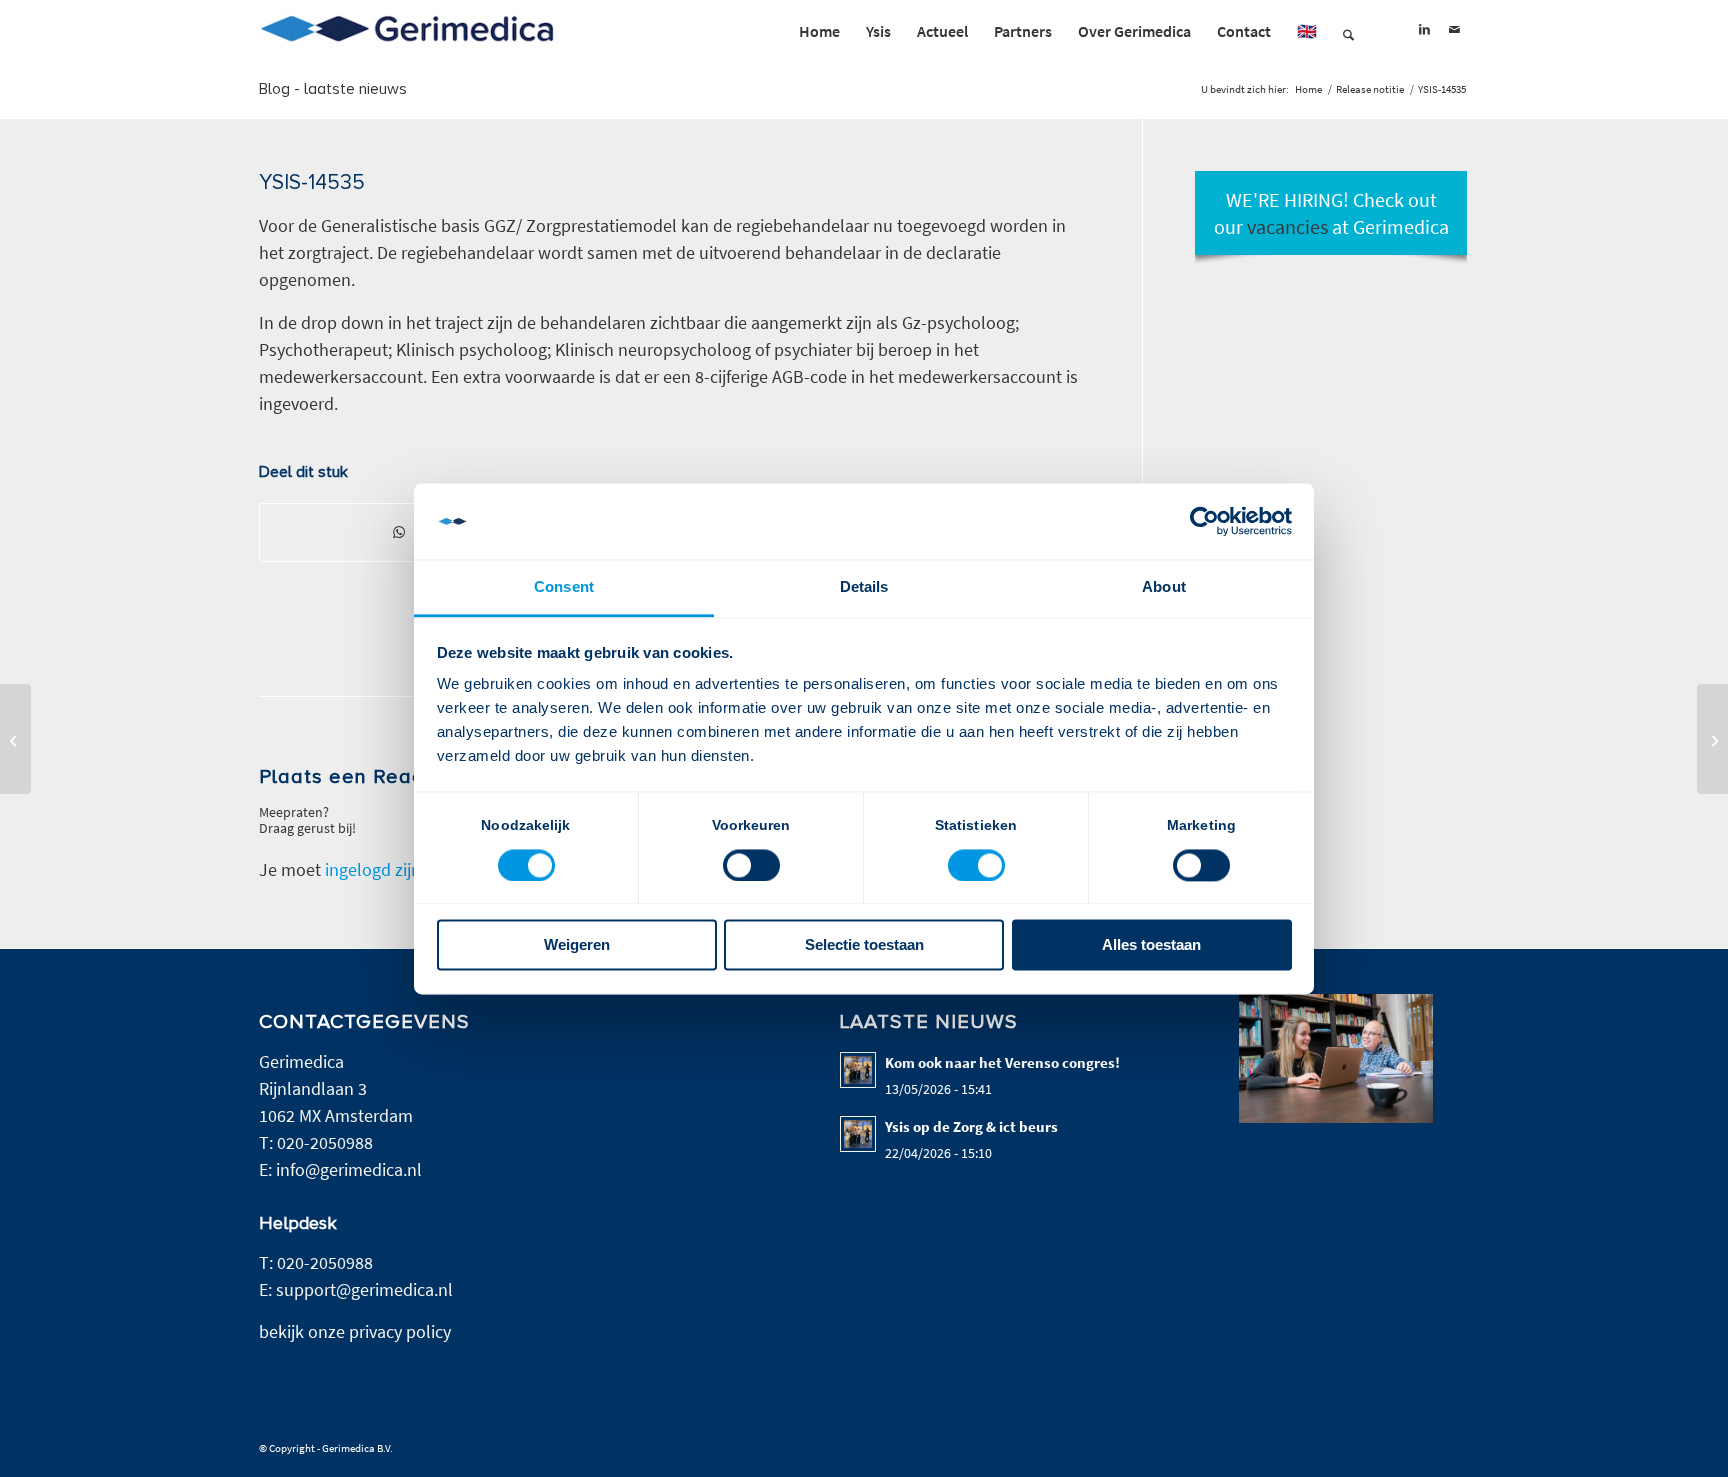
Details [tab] (864, 587)
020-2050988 (325, 1142)
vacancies (1287, 226)
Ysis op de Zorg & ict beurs (971, 1126)
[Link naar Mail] (1454, 30)
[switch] (751, 865)
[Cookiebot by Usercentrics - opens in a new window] (1204, 521)
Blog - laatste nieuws (333, 89)
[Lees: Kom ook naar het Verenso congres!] (858, 1070)
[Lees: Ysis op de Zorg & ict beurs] (858, 1134)
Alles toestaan (1151, 945)
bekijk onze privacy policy (355, 1331)
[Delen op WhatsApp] (398, 532)
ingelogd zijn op (385, 869)
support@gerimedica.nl (364, 1289)
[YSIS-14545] (15, 739)
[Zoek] (1348, 31)
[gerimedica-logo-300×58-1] (409, 31)
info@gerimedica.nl (349, 1169)
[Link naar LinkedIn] (1424, 30)
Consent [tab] (564, 587)
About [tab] (1164, 587)
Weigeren (577, 945)
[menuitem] (819, 31)
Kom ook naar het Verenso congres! (1004, 1062)
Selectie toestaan (864, 945)
